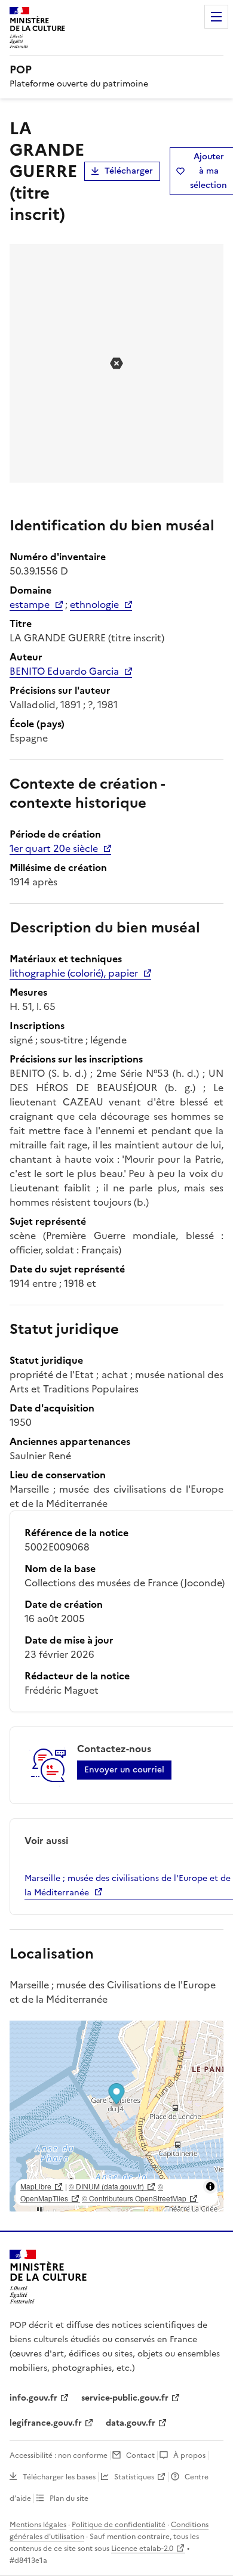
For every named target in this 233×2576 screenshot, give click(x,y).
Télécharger (129, 171)
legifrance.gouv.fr (46, 2423)
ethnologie (94, 604)
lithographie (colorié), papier (74, 973)
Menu (216, 17)
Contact (140, 2455)
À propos (189, 2455)
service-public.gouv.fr (125, 2398)
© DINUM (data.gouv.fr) (106, 2186)
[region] (116, 2116)
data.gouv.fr (131, 2423)
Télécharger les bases (59, 2477)
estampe (30, 604)
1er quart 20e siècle (54, 848)
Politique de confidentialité (119, 2525)
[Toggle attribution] (210, 2186)
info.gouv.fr (33, 2398)
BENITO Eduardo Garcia (64, 671)
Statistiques (134, 2477)
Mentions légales (38, 2525)
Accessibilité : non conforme (59, 2455)
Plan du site (69, 2498)
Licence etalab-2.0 (142, 2549)
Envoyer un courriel (124, 1770)
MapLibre (36, 2186)
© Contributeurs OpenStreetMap (134, 2198)
